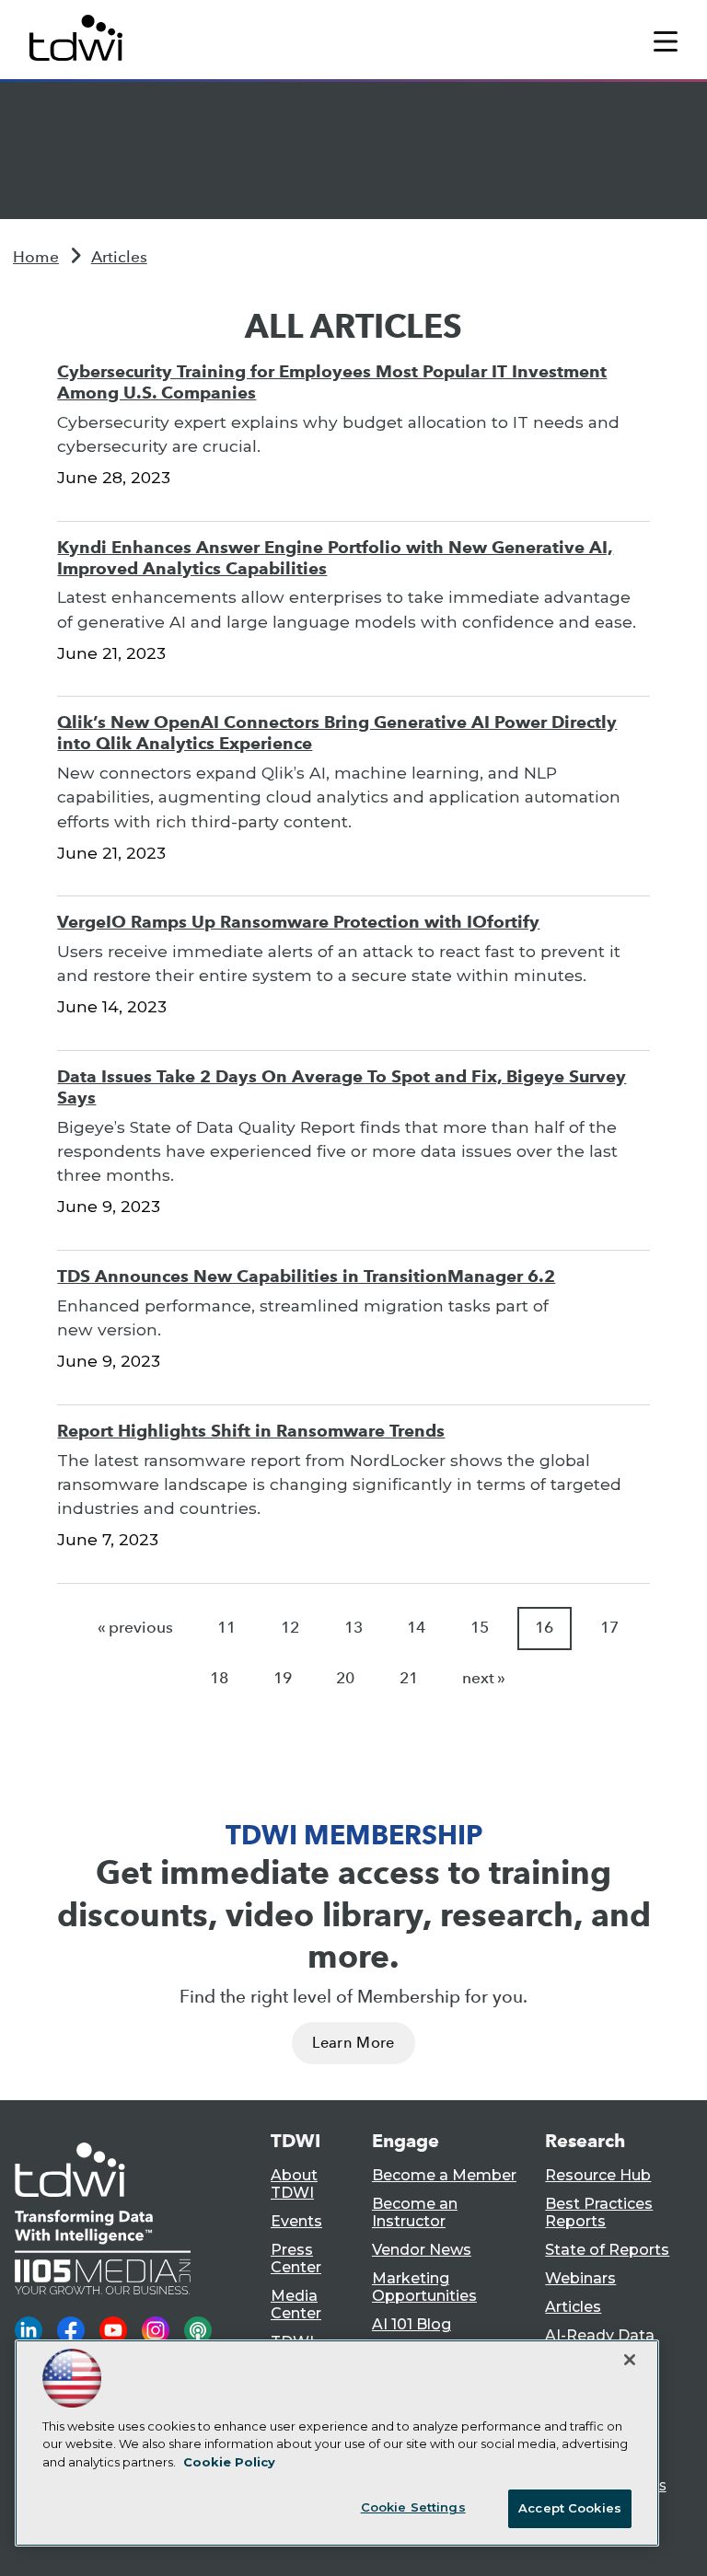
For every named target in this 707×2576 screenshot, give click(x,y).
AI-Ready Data (600, 2335)
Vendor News (422, 2250)
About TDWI (294, 2184)
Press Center (296, 2258)
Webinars (580, 2278)
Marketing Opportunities (424, 2287)
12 (290, 1628)
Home (36, 257)
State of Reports (607, 2250)
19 (283, 1678)
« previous (135, 1628)
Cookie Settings (413, 2507)
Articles (119, 257)
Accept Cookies (570, 2508)
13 (353, 1628)
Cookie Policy (229, 2462)
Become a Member (444, 2175)
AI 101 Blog (411, 2324)
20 (345, 1678)
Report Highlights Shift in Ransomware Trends (251, 1431)
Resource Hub (598, 2175)
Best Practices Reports (599, 2212)
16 (544, 1628)
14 (416, 1628)
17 (609, 1628)
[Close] (630, 2360)
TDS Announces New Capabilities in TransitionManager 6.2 (306, 1276)
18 (219, 1678)
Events (296, 2221)
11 (226, 1628)
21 (409, 1678)
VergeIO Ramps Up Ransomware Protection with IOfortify (298, 922)
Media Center (296, 2305)
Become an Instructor (415, 2212)
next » (484, 1678)
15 (480, 1628)
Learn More (353, 2043)
